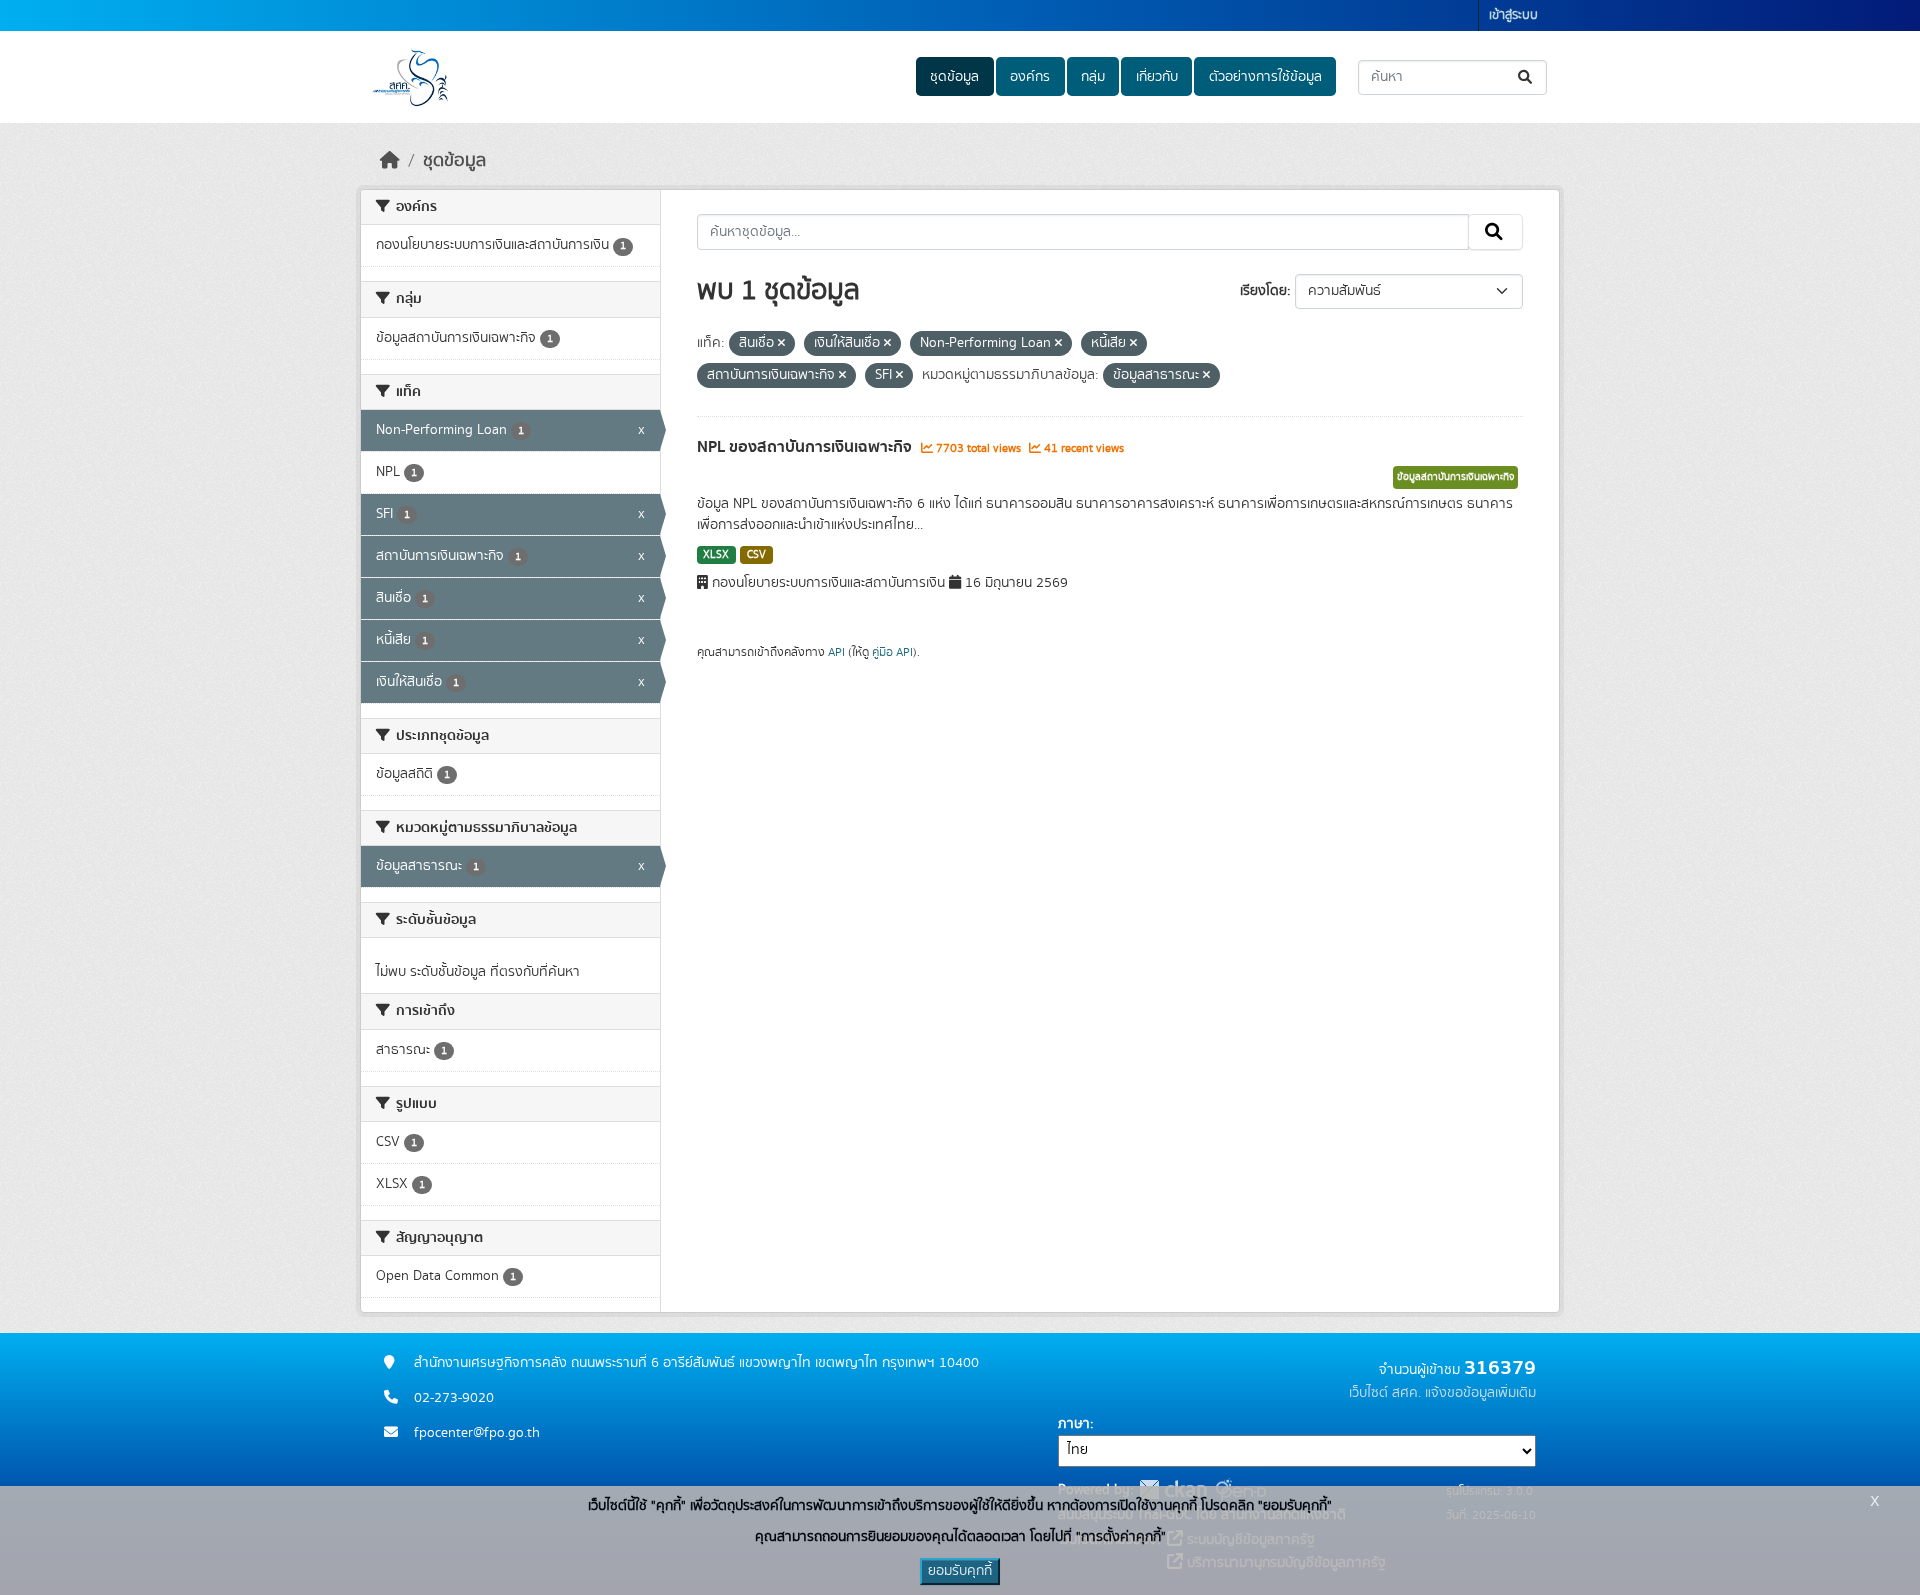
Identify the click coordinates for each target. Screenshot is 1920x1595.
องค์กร (1030, 77)
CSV (756, 555)
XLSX (716, 555)
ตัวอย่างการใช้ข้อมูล (1265, 77)
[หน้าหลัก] (390, 161)
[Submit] (1526, 77)
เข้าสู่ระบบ (1513, 15)
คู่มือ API (892, 652)
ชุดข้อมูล (954, 77)
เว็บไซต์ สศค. (1385, 1393)
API (836, 652)
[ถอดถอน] (781, 344)
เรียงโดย (1263, 291)
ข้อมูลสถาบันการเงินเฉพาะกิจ (1455, 477)
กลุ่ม (1093, 77)
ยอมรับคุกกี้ (960, 1571)
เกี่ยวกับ (1157, 77)
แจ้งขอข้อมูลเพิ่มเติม (1480, 1393)
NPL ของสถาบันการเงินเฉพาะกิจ (806, 447)
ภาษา (1074, 1424)
